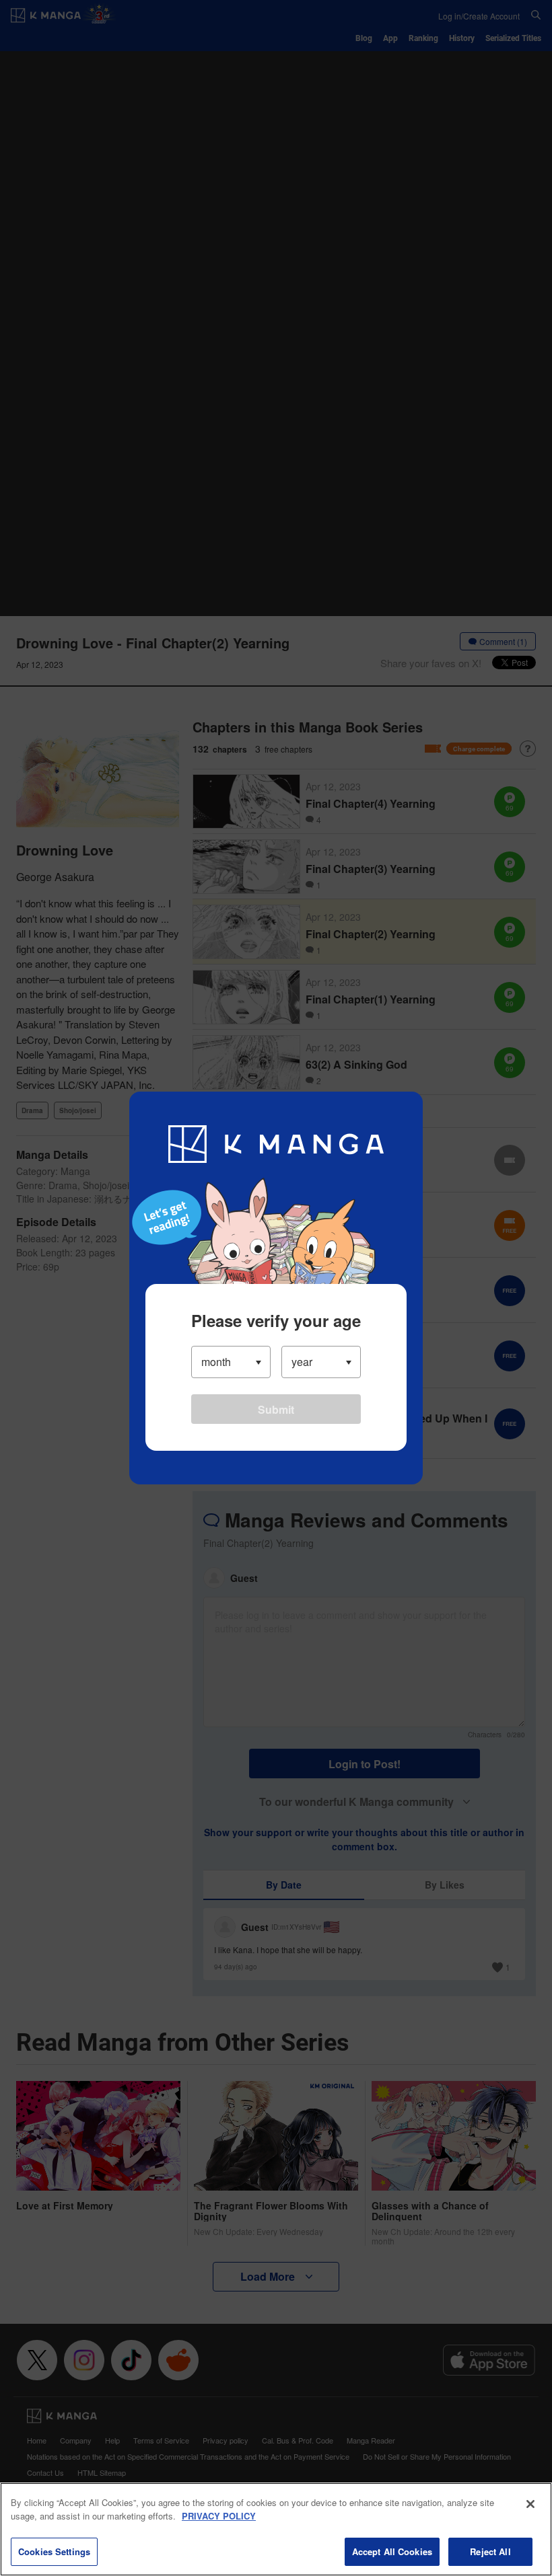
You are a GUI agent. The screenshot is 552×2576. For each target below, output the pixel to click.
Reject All (490, 2551)
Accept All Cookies (392, 2551)
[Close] (530, 2504)
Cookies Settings (54, 2551)
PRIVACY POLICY (219, 2516)
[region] (276, 2529)
